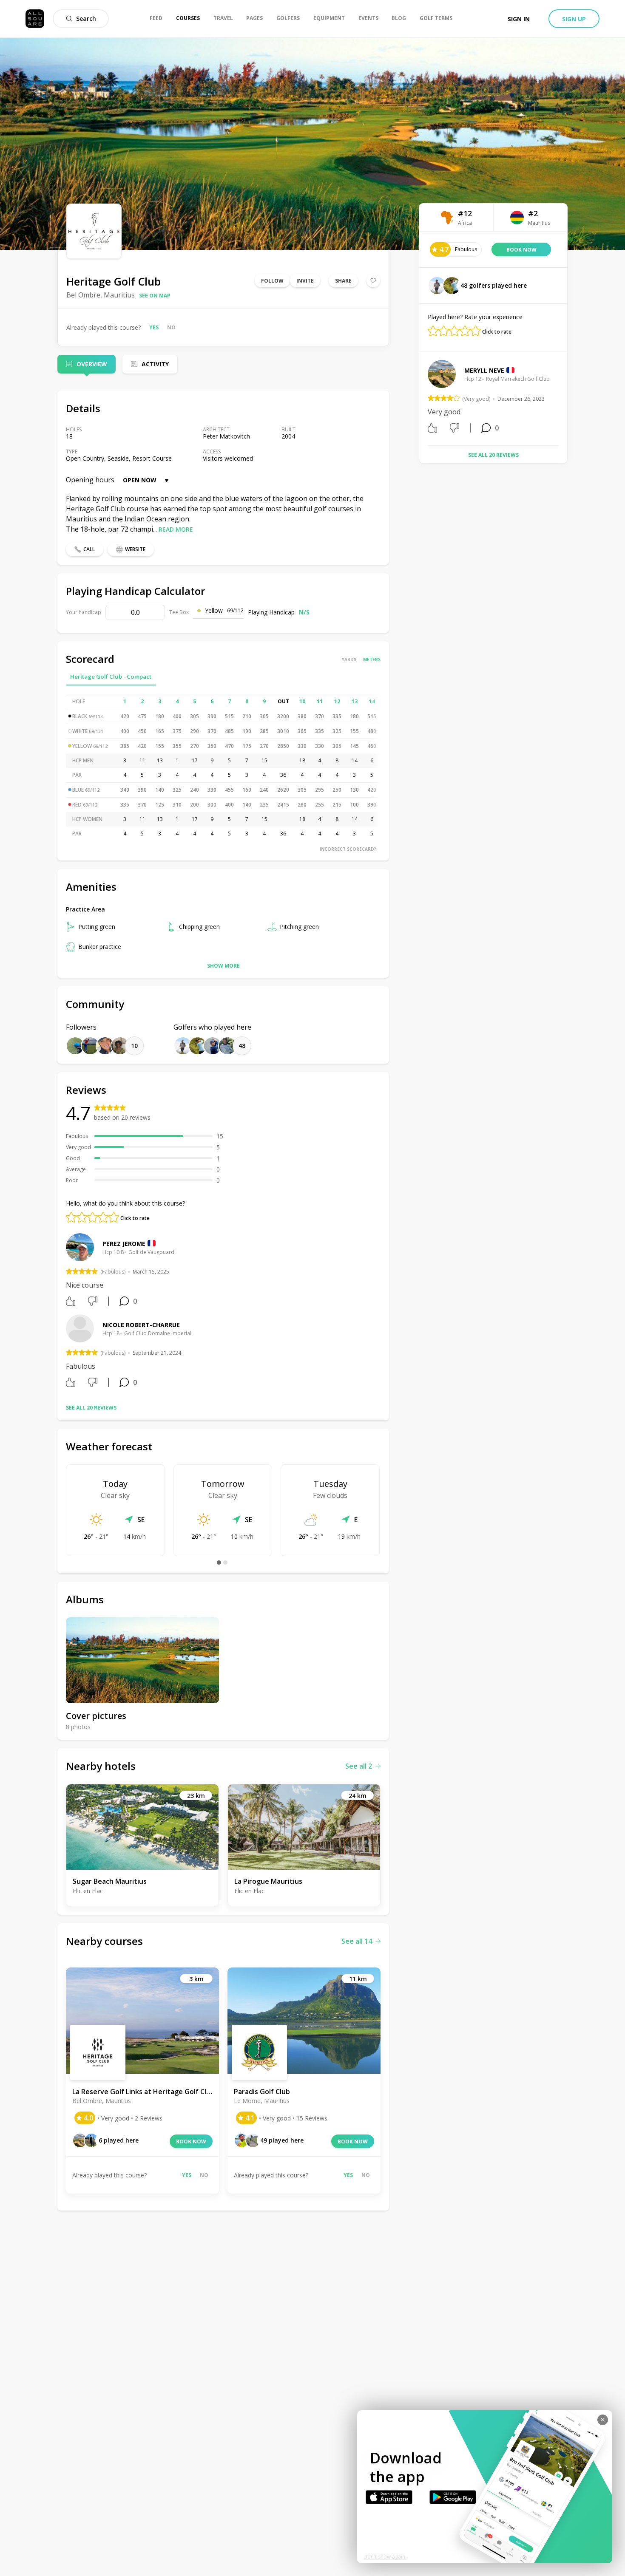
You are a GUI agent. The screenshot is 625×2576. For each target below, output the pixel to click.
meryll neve (484, 370)
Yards (349, 660)
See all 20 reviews (91, 1408)
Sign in (519, 19)
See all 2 (359, 1766)
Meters (372, 660)
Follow (272, 281)
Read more (176, 529)
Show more (223, 966)
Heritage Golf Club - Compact (111, 677)
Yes (154, 327)
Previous (421, 399)
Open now (140, 480)
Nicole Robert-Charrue (141, 1325)
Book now (191, 2141)
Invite (305, 281)
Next (565, 399)
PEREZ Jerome (124, 1244)
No (171, 327)
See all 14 (357, 1941)
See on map (155, 296)
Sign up (574, 19)
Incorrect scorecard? (348, 849)
